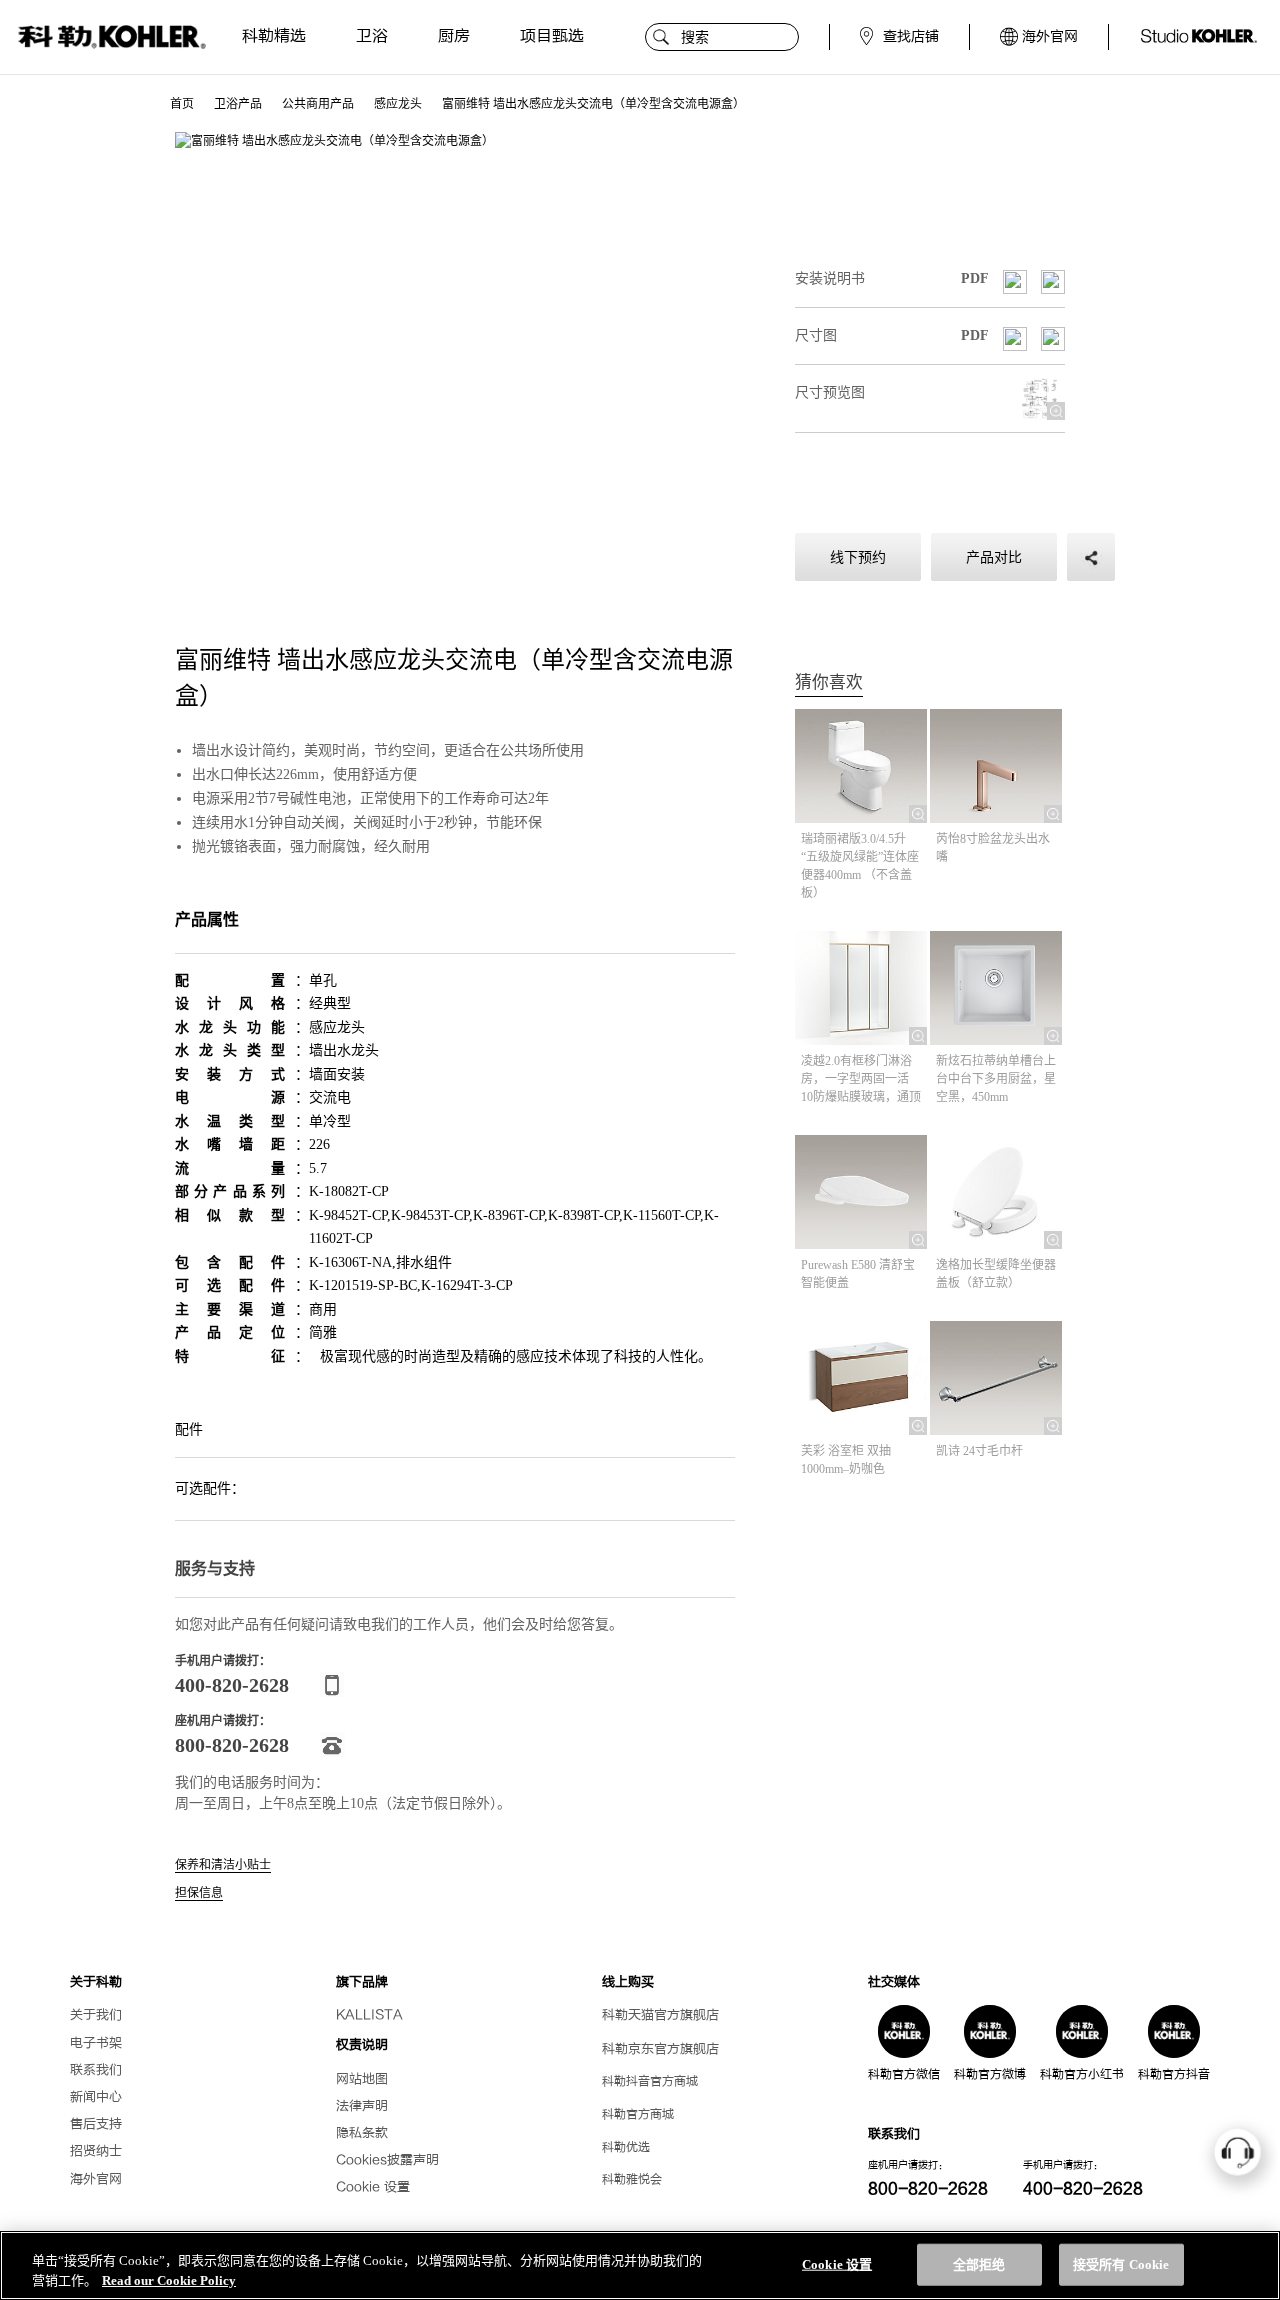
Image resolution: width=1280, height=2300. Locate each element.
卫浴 (372, 36)
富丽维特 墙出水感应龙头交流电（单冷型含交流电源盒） (593, 104)
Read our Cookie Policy (169, 2279)
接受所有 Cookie (1121, 2264)
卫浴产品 (238, 104)
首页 (182, 104)
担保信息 (199, 1893)
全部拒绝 (979, 2264)
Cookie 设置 (373, 2187)
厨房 (454, 36)
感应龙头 (398, 104)
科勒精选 (274, 36)
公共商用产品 (318, 104)
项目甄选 (552, 36)
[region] (640, 2265)
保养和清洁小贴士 (223, 1865)
